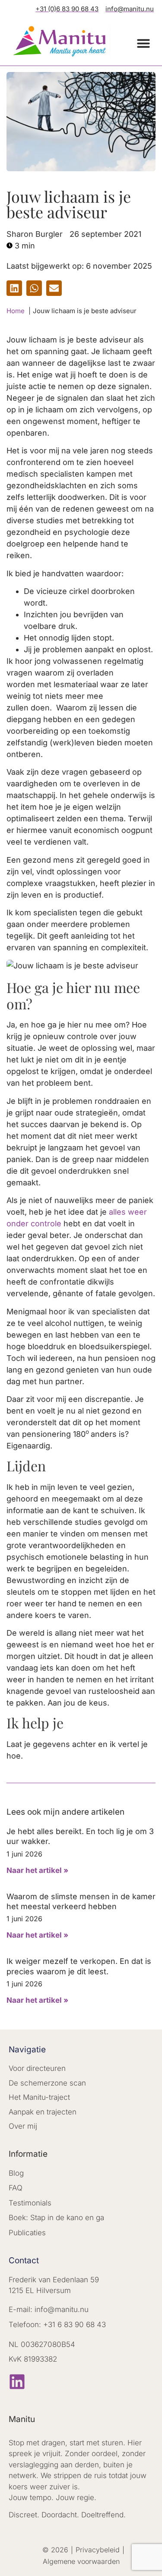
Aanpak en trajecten (43, 2112)
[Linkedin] (17, 2382)
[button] (143, 43)
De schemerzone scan (47, 2083)
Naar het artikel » (37, 1870)
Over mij (23, 2126)
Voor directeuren (37, 2068)
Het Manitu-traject (39, 2097)
